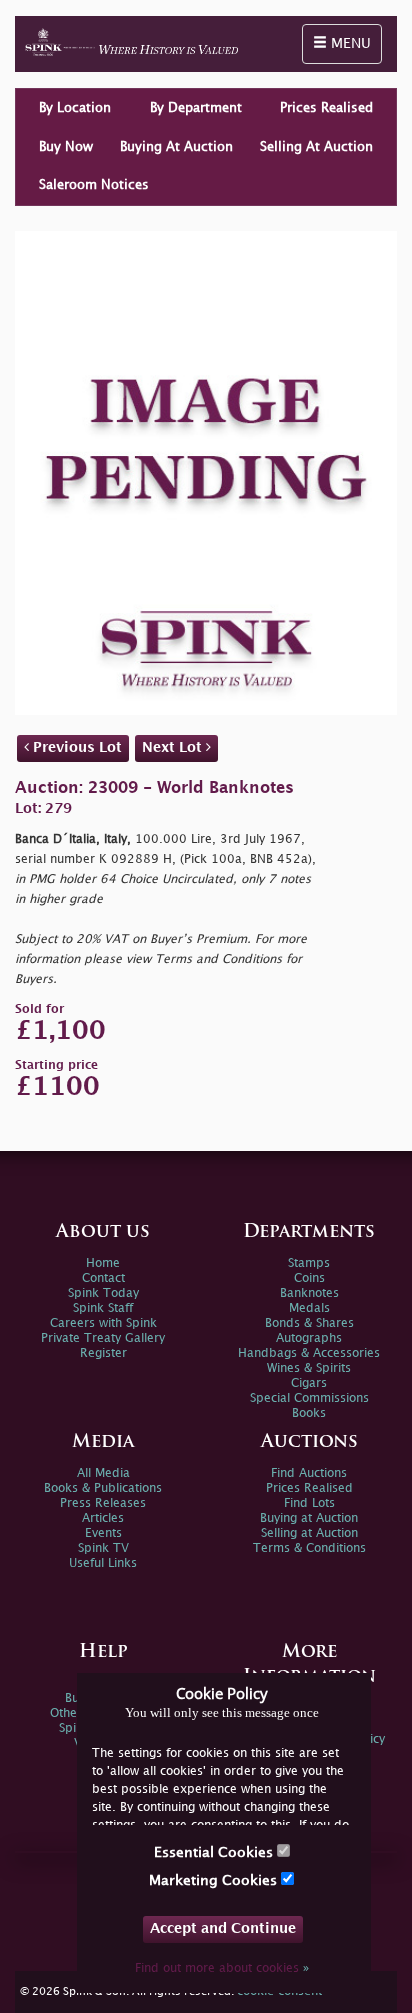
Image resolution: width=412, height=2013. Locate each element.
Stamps (309, 1263)
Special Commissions (309, 1398)
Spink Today (103, 1293)
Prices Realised (326, 108)
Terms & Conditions (309, 1548)
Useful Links (103, 1563)
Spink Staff (103, 1308)
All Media (103, 1473)
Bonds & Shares (309, 1323)
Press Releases (103, 1503)
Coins (309, 1278)
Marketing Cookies (215, 1880)
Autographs (309, 1338)
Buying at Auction (309, 1518)
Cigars (309, 1383)
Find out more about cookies (222, 1968)
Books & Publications (103, 1488)
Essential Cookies (215, 1852)
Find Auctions (309, 1473)
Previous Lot (75, 747)
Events (103, 1533)
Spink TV (103, 1548)
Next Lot (174, 747)
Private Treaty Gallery (103, 1338)
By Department (196, 108)
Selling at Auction (309, 1533)
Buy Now (66, 147)
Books (309, 1413)
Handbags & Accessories (309, 1353)
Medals (309, 1308)
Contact (103, 1278)
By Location (75, 108)
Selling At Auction (316, 147)
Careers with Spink (103, 1323)
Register (103, 1353)
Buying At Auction (176, 147)
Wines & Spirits (309, 1368)
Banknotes (309, 1293)
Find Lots (309, 1503)
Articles (103, 1518)
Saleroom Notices (94, 185)
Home (103, 1263)
